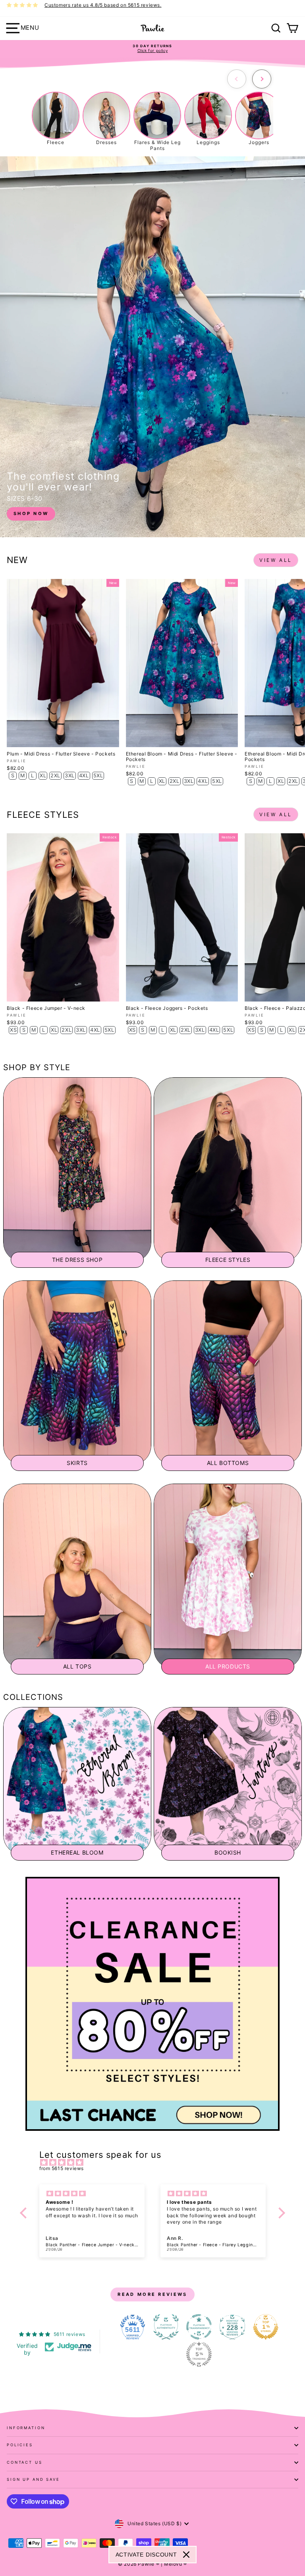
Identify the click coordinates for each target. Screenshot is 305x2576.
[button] (25, 2213)
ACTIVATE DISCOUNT (146, 2555)
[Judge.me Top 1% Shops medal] (266, 2327)
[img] (156, 2163)
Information (26, 2428)
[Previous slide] (237, 79)
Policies (20, 2445)
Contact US (25, 2462)
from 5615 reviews (62, 2168)
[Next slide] (262, 79)
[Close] (186, 2555)
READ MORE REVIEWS (152, 2294)
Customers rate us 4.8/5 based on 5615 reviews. (103, 5)
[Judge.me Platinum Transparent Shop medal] (199, 2327)
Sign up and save (33, 2479)
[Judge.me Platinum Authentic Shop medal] (166, 2327)
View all (276, 560)
